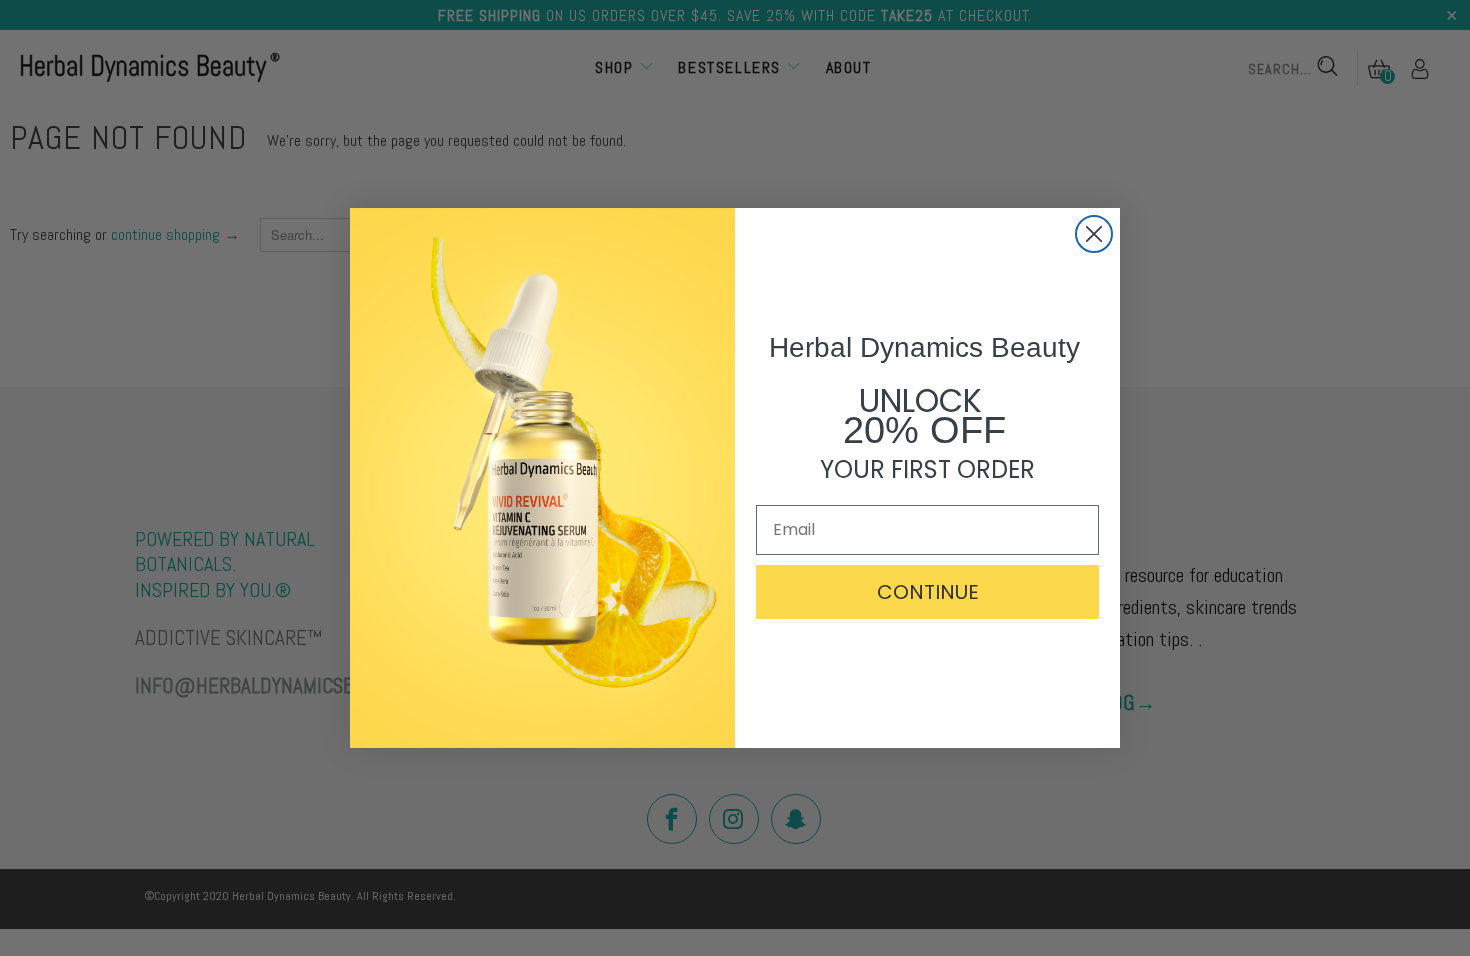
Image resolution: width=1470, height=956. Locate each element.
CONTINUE (928, 592)
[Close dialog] (1094, 234)
